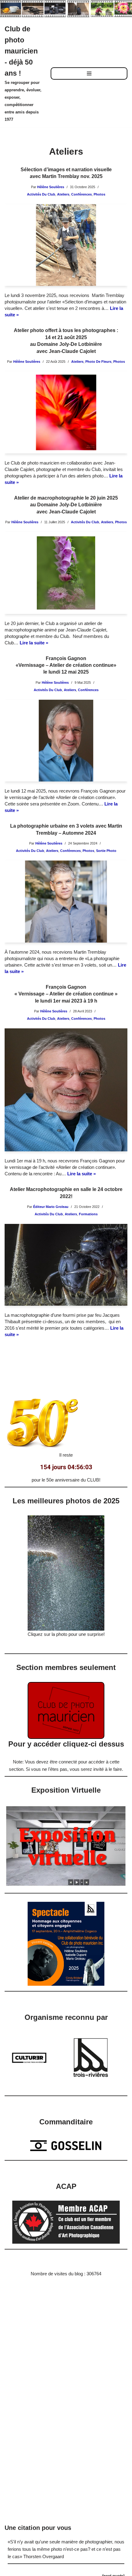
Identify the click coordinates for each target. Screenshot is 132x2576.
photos (99, 194)
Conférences (82, 194)
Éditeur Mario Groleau (51, 1207)
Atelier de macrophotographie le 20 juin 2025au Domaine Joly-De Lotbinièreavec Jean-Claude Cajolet (66, 505)
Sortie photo (106, 851)
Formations (88, 1214)
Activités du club (41, 194)
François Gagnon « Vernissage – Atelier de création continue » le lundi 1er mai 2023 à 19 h (66, 994)
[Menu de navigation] (89, 73)
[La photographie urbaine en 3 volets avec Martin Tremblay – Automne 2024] (66, 902)
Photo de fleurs (98, 362)
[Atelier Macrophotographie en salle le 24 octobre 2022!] (66, 1265)
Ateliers (63, 194)
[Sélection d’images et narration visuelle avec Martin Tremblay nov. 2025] (66, 245)
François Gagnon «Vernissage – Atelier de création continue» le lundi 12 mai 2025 (66, 665)
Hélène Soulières (51, 187)
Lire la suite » (34, 643)
